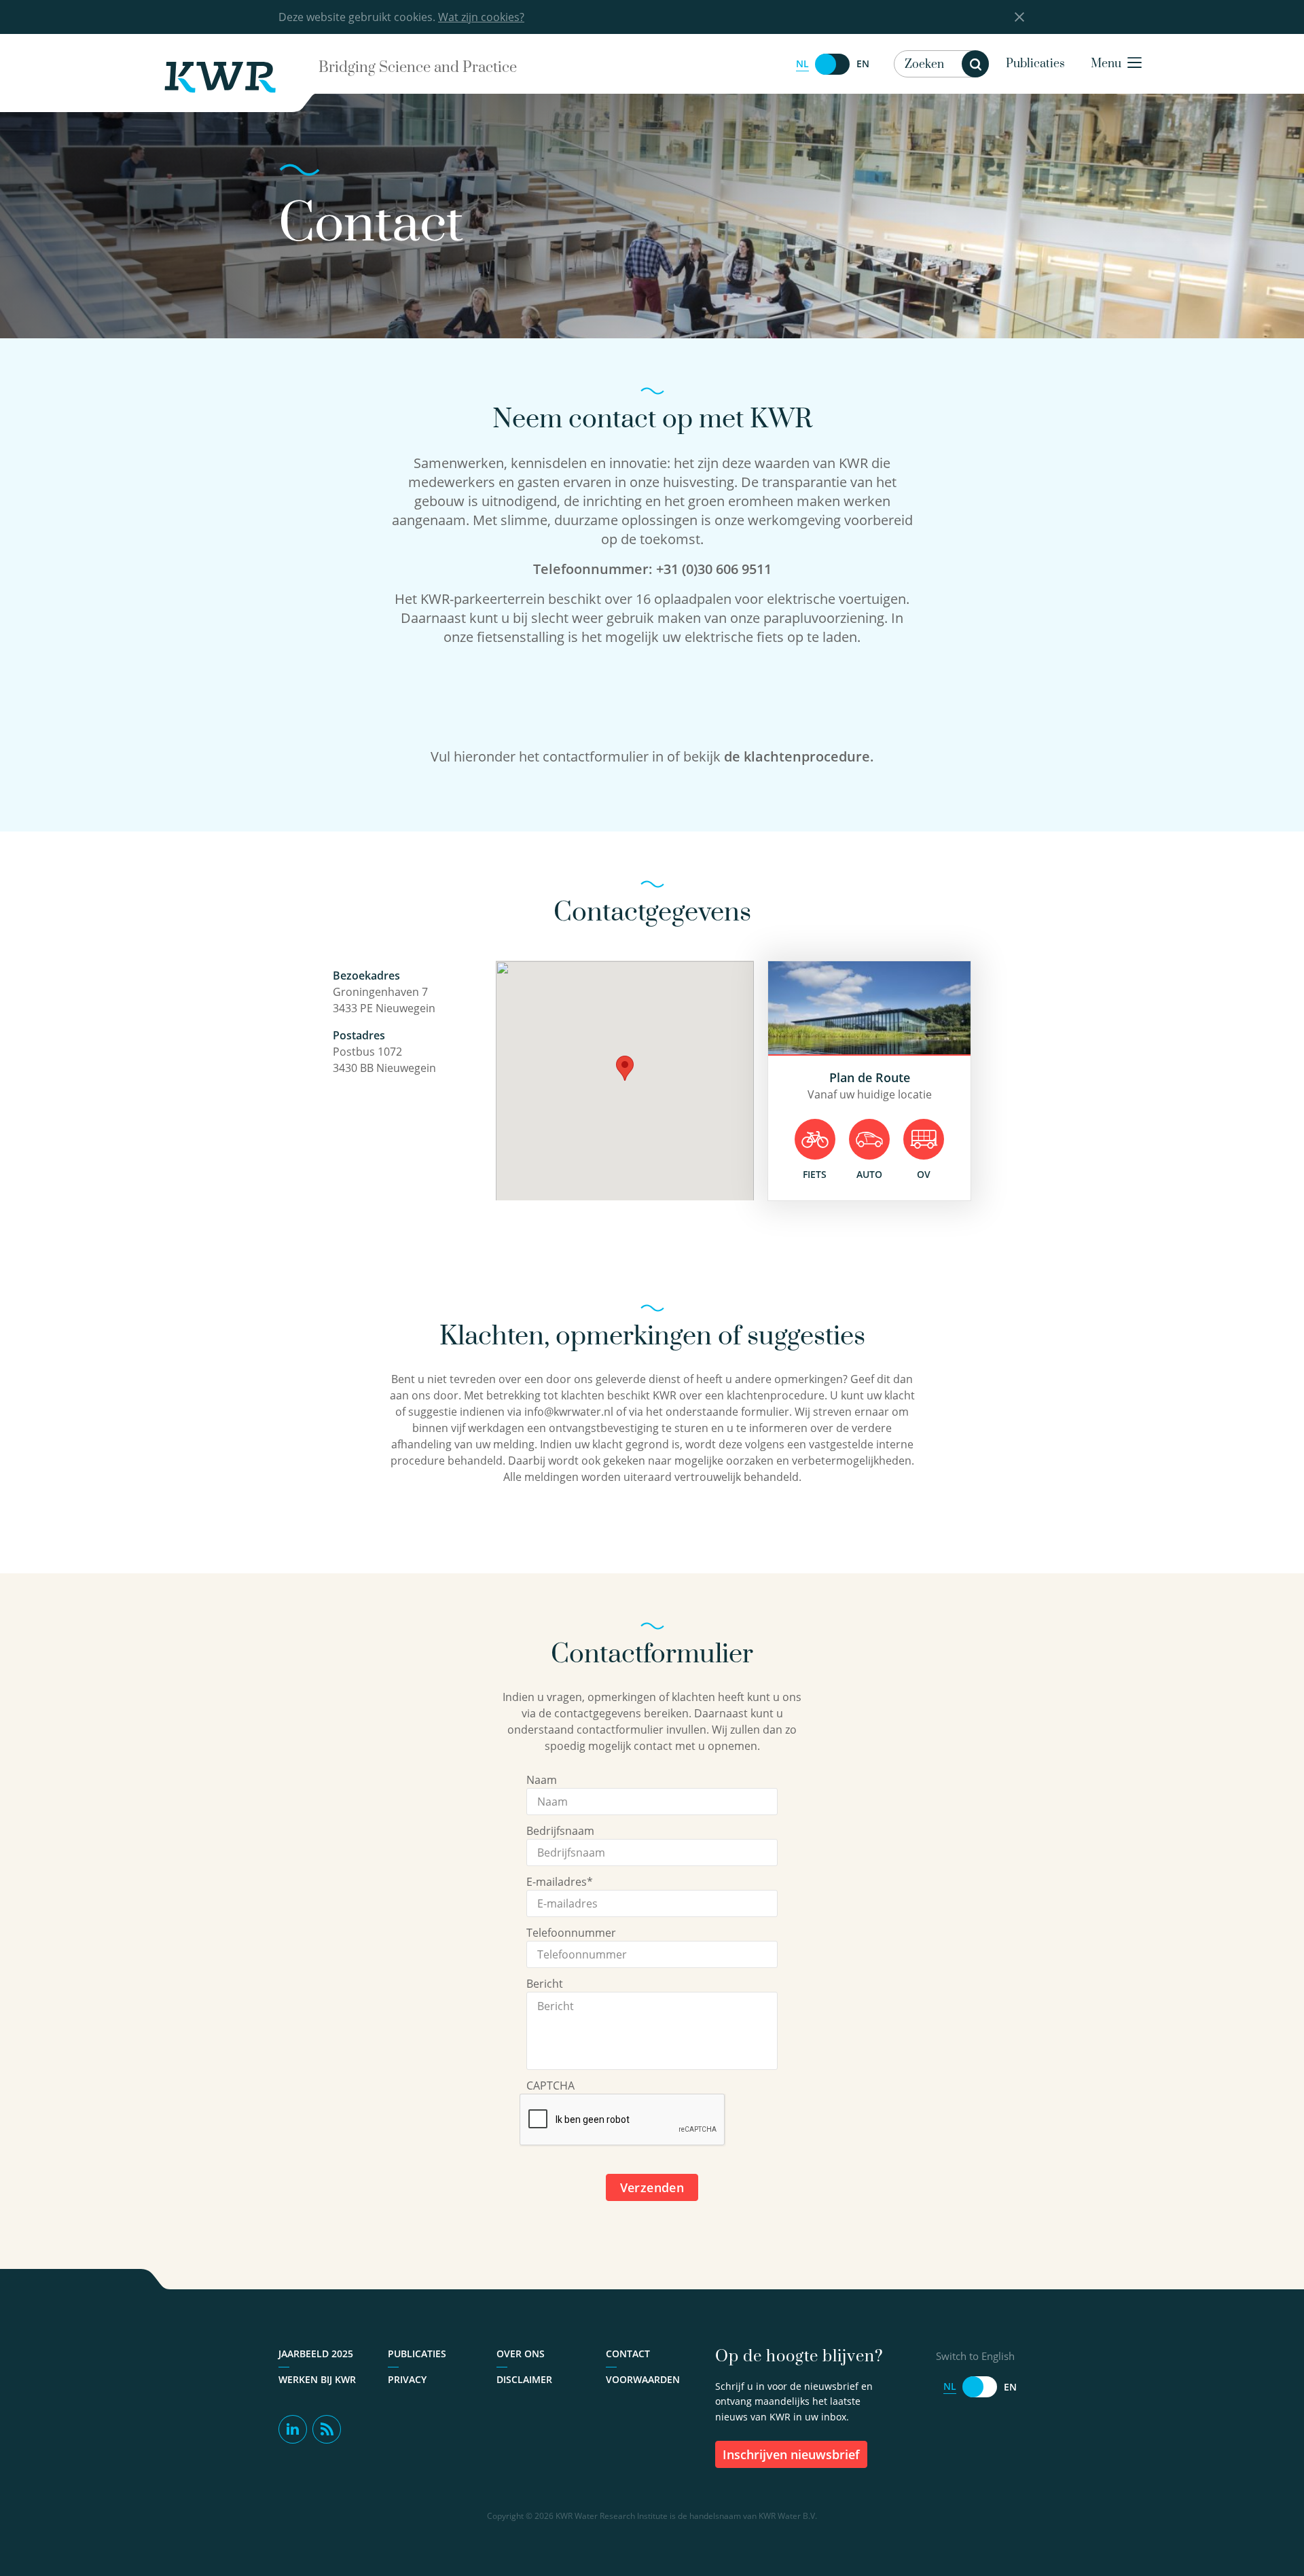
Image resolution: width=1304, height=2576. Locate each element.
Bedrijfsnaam (560, 1831)
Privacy (407, 2379)
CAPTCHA (550, 2086)
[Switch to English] (833, 64)
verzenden (652, 2187)
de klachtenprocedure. (797, 756)
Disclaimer (524, 2379)
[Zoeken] (975, 64)
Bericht (545, 1984)
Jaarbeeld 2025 (316, 2354)
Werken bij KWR (317, 2379)
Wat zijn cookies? (481, 17)
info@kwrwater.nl (569, 1412)
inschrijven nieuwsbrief (791, 2454)
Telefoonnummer (571, 1933)
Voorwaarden (643, 2379)
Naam (542, 1780)
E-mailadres (560, 1882)
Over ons (521, 2354)
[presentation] (623, 2120)
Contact (628, 2354)
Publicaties (1035, 64)
